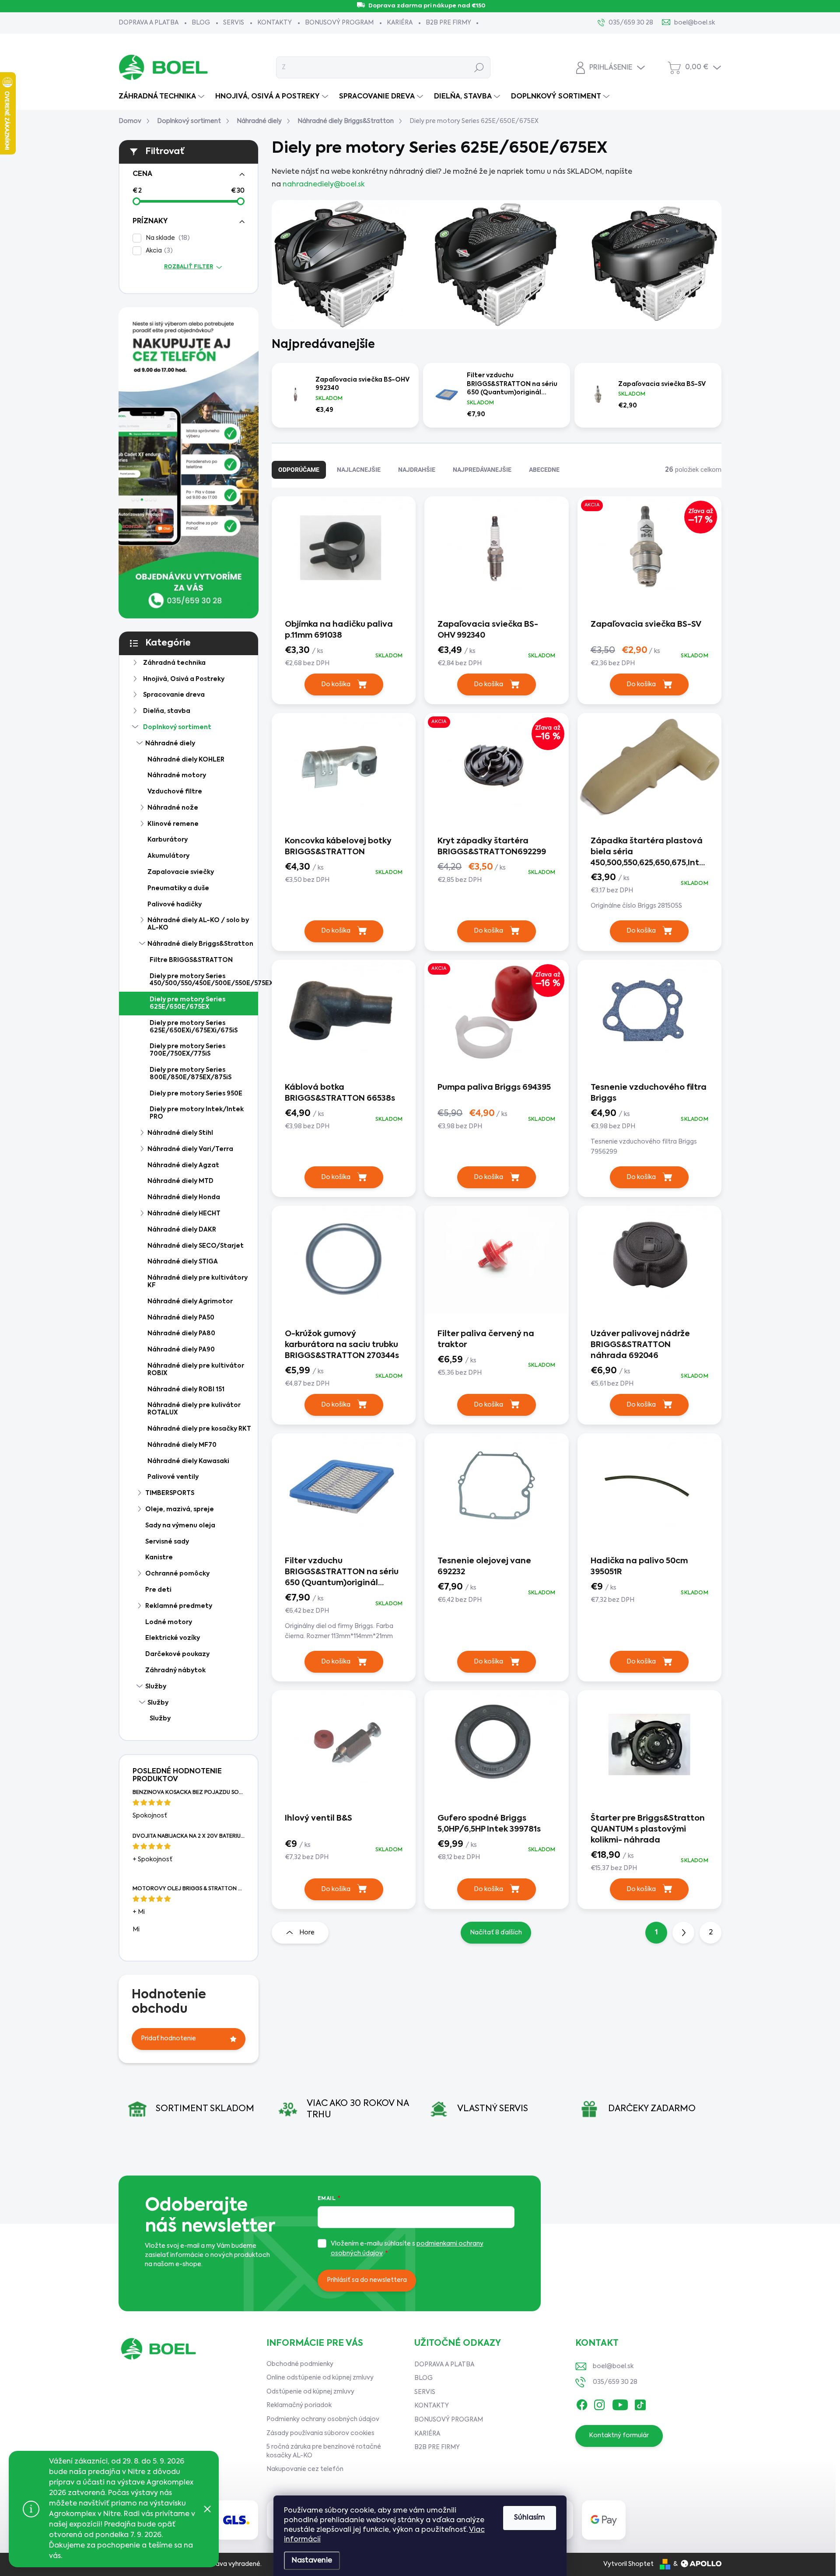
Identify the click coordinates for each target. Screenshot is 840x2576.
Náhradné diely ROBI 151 (186, 1390)
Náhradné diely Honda (184, 1197)
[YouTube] (620, 2403)
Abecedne (544, 470)
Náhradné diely (170, 744)
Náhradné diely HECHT (184, 1214)
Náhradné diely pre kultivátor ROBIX (196, 1370)
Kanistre (159, 1558)
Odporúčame (299, 470)
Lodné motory (169, 1622)
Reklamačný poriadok (299, 2405)
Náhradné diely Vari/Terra (190, 1149)
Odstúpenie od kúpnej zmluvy (310, 2392)
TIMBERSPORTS (170, 1493)
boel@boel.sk (613, 2366)
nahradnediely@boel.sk (324, 185)
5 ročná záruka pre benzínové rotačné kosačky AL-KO (324, 2451)
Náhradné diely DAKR (182, 1230)
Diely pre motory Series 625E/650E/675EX (187, 1003)
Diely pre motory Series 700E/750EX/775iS (187, 1050)
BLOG (201, 23)
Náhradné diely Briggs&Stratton (200, 944)
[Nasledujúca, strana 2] (683, 1933)
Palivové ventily (173, 1477)
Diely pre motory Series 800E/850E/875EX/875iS (191, 1074)
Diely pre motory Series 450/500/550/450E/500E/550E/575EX (204, 980)
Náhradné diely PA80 (181, 1334)
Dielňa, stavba (167, 711)
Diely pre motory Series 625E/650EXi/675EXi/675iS (194, 1027)
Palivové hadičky (175, 905)
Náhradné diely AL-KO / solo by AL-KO (198, 924)
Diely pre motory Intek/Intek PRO (197, 1113)
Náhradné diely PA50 (181, 1318)
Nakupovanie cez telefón (305, 2469)
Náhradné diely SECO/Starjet (196, 1246)
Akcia (158, 251)
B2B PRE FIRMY (448, 23)
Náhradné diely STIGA (183, 1262)
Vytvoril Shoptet (628, 2564)
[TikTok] (640, 2403)
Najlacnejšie (359, 470)
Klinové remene (173, 824)
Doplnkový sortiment (177, 727)
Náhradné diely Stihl (180, 1133)
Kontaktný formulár (619, 2436)
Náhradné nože (173, 808)
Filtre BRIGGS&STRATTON (191, 960)
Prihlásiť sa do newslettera (367, 2280)
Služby (156, 1687)
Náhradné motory (177, 776)
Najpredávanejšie (482, 470)
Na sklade (166, 238)
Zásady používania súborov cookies (320, 2433)
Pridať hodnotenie (168, 2039)
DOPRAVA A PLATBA (149, 23)
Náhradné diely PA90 (181, 1350)
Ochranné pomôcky (177, 1574)
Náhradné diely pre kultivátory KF (198, 1282)
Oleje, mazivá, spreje (180, 1509)
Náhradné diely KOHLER (186, 760)
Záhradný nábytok (175, 1671)
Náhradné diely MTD (180, 1181)
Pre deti (158, 1590)
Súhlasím (530, 2518)
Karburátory (168, 840)
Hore (307, 1933)
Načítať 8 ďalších (496, 1933)
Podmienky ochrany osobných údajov (323, 2419)
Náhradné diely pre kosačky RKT (199, 1429)
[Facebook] (582, 2403)
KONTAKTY (275, 23)
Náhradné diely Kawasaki (188, 1461)
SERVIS (234, 23)
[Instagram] (599, 2403)
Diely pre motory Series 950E (196, 1094)
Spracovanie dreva (174, 695)
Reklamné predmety (179, 1606)
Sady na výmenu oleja (180, 1526)
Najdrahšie (417, 470)
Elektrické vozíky (173, 1638)
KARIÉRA (400, 23)
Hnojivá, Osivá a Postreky (184, 679)
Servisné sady (167, 1542)
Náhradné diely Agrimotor (190, 1302)
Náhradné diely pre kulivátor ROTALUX (194, 1409)
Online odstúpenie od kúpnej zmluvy (320, 2378)
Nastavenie (312, 2561)
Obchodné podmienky (300, 2364)
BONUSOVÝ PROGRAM (339, 23)
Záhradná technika (174, 663)
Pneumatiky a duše (178, 888)
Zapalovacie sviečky (181, 872)
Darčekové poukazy (177, 1654)
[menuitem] (163, 97)
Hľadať (479, 67)
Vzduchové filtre (175, 792)
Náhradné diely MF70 (182, 1445)
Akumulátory (168, 856)
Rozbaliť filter (189, 267)
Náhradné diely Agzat (183, 1165)
